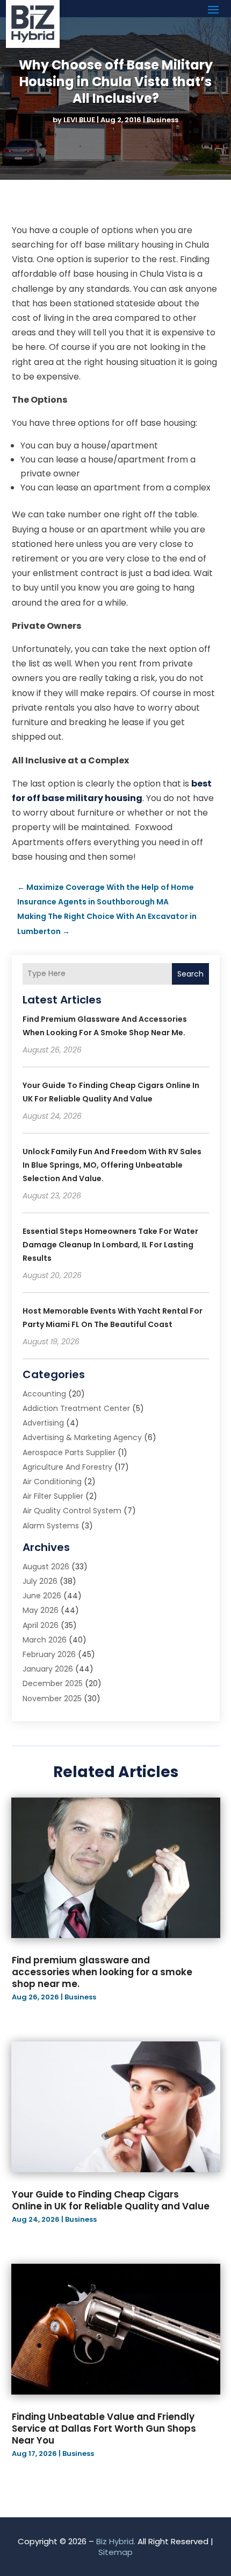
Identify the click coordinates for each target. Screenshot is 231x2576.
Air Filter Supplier (53, 1496)
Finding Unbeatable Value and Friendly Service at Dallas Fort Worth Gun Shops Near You (104, 2428)
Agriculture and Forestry (67, 1467)
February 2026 (49, 1654)
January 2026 (48, 1669)
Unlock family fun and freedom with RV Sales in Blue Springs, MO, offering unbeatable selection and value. (112, 1165)
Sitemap (115, 2552)
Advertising (43, 1423)
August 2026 (46, 1567)
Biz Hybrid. (116, 2541)
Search (190, 974)
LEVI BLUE (79, 120)
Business (163, 120)
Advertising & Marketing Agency (82, 1437)
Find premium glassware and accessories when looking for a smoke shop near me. (102, 1972)
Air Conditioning (52, 1482)
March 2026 (45, 1640)
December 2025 (53, 1683)
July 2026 (40, 1581)
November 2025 (52, 1698)
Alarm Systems (51, 1526)
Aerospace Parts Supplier (69, 1452)
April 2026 (41, 1625)
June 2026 (42, 1596)
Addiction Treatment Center (76, 1408)
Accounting (44, 1394)
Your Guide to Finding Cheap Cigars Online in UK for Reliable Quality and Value (111, 2200)
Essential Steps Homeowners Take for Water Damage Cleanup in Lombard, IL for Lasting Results (110, 1245)
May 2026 (41, 1610)
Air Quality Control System (72, 1511)
